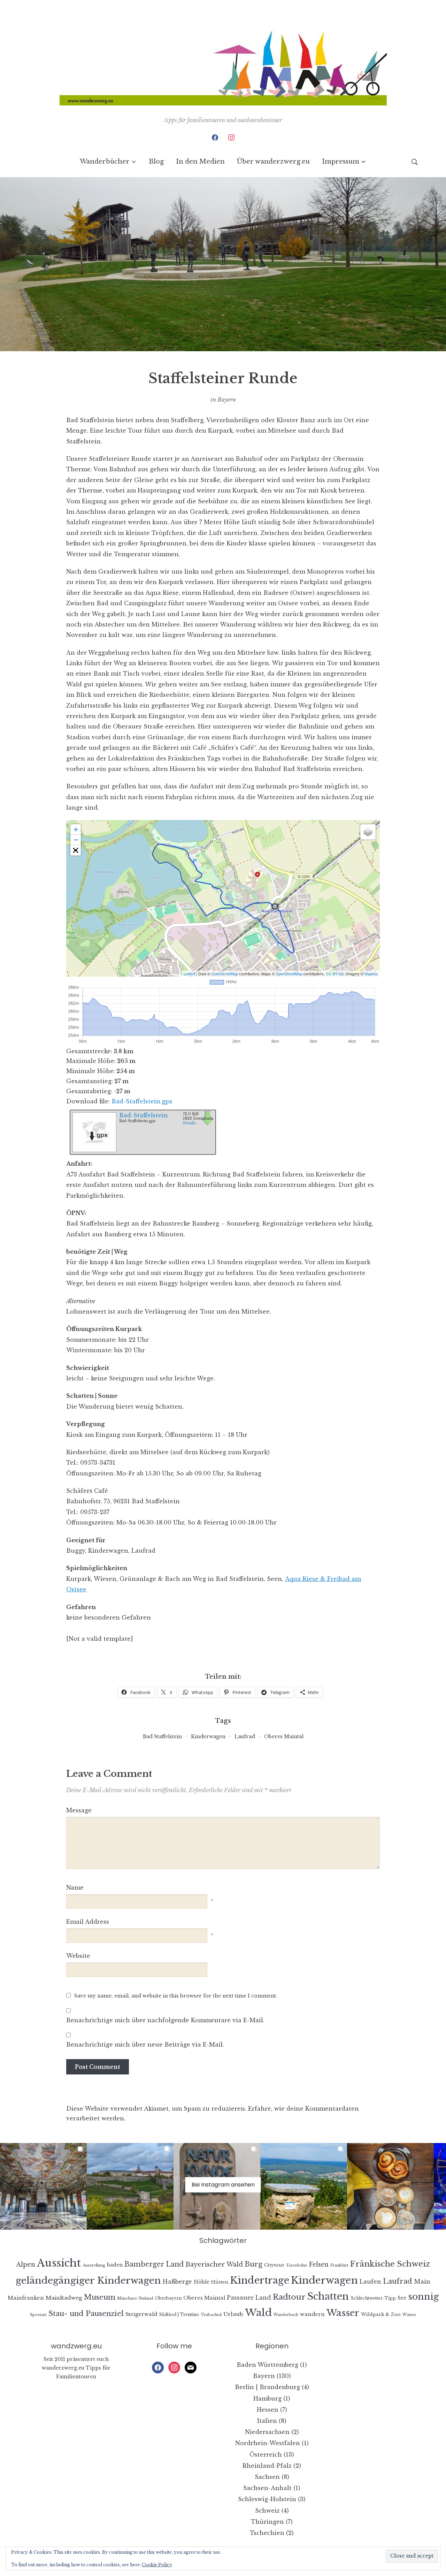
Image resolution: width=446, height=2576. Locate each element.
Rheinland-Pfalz (267, 2466)
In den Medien (200, 162)
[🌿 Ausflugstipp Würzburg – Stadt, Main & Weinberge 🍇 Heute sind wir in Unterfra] (130, 2186)
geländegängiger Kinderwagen (88, 2280)
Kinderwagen (208, 1736)
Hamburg (267, 2398)
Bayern (227, 400)
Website (78, 1956)
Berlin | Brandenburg (267, 2387)
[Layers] (368, 832)
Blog (156, 162)
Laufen (370, 2282)
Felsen (319, 2264)
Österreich (266, 2455)
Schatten (328, 2296)
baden (115, 2265)
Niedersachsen (267, 2432)
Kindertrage (260, 2280)
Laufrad (245, 1736)
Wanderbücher (105, 162)
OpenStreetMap (225, 974)
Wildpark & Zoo (381, 2314)
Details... (191, 1123)
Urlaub (233, 2314)
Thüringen (267, 2522)
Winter (409, 2315)
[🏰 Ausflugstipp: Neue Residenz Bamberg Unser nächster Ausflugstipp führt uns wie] (43, 2186)
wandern (312, 2314)
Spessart (38, 2315)
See (402, 2298)
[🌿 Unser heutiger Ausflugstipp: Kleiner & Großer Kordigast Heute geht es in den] (304, 2186)
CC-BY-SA (335, 974)
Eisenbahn (297, 2265)
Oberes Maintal (284, 1736)
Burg (253, 2264)
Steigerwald (141, 2314)
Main (422, 2282)
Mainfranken (26, 2298)
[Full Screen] (76, 850)
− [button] (76, 840)
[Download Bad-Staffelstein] (94, 1130)
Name (75, 1888)
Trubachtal (211, 2315)
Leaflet (189, 974)
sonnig (423, 2297)
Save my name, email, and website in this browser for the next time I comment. (176, 1996)
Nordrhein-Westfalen (268, 2443)
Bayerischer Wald (214, 2264)
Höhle (202, 2282)
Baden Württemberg (267, 2365)
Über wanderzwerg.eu (273, 162)
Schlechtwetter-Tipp (373, 2298)
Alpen (26, 2264)
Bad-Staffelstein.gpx (142, 1101)
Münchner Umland (135, 2298)
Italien (267, 2421)
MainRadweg (64, 2298)
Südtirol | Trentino (179, 2314)
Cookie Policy (157, 2565)
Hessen (268, 2410)
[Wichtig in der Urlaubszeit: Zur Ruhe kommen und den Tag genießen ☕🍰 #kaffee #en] (390, 2186)
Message (79, 1810)
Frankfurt (339, 2265)
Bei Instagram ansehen (223, 2185)
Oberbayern (168, 2298)
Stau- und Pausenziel (86, 2313)
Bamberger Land (154, 2264)
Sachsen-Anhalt (267, 2488)
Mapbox (371, 974)
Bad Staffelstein (162, 1736)
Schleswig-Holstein (267, 2499)
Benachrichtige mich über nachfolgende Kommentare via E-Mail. (165, 2020)
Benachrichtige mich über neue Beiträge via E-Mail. (145, 2045)
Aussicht (59, 2263)
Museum (100, 2297)
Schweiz (267, 2511)
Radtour (289, 2297)
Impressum (341, 162)
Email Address (88, 1922)
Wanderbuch (286, 2315)
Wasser (343, 2313)
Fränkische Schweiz (390, 2264)
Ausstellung (94, 2265)
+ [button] (76, 829)
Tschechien (267, 2533)
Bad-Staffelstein (144, 1115)
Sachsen (267, 2477)
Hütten (220, 2282)
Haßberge (177, 2282)
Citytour (274, 2265)
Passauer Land (249, 2298)
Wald (258, 2313)
